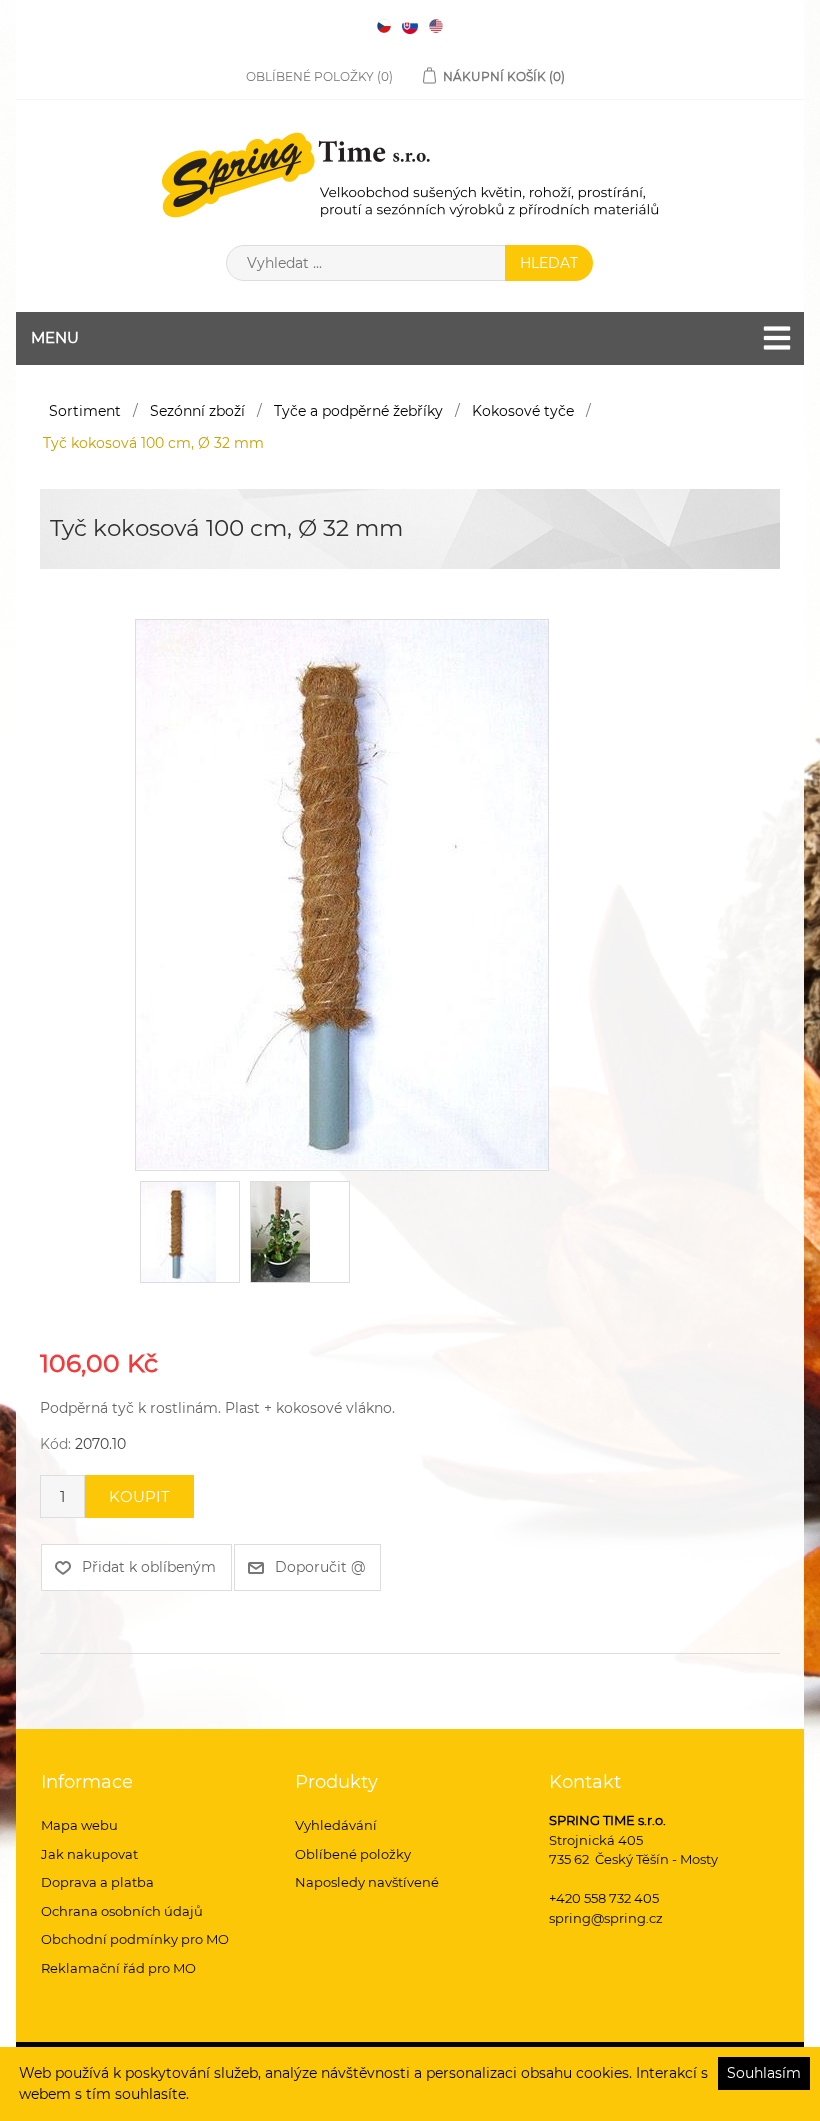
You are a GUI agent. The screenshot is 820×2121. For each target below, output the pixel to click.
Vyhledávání (336, 1825)
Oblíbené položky (353, 1854)
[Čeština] (384, 26)
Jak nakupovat (89, 1854)
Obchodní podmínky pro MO (135, 1939)
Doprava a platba (97, 1882)
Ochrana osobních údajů (122, 1911)
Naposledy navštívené (367, 1882)
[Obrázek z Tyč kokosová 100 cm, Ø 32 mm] (342, 894)
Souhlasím (764, 2073)
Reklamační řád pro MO (118, 1968)
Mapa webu (79, 1825)
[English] (436, 26)
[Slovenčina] (410, 26)
